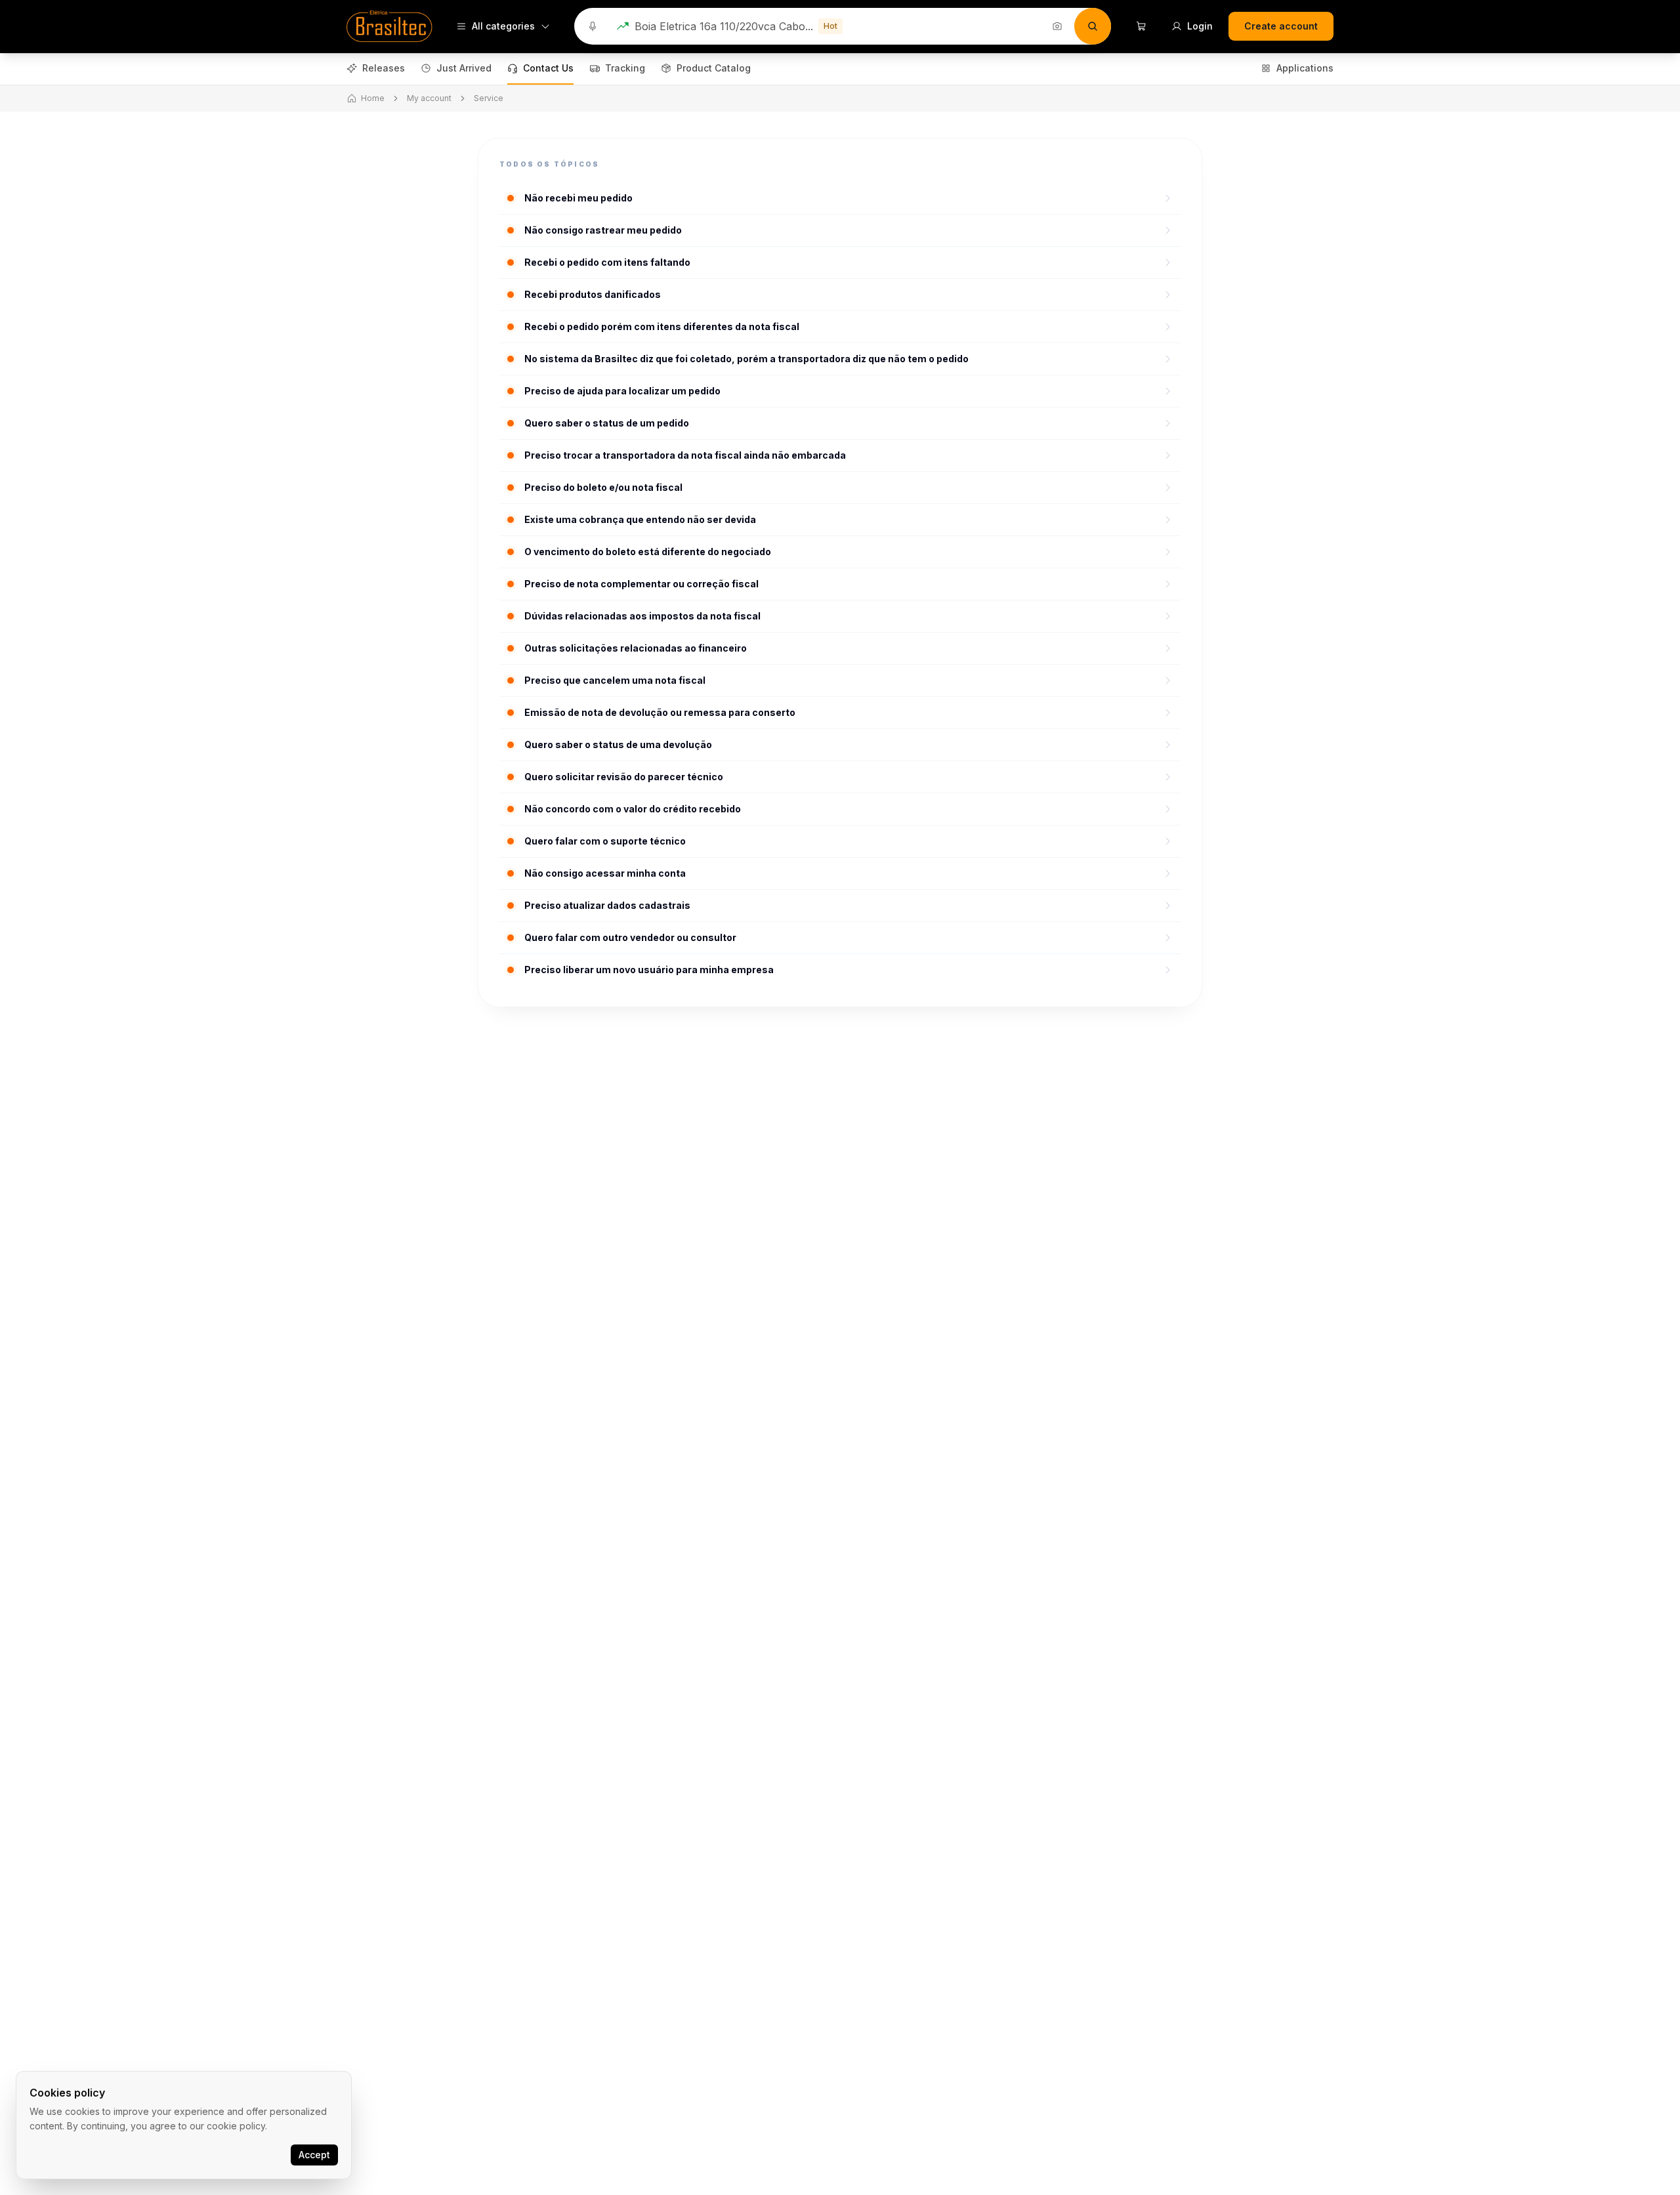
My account (429, 98)
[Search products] (1093, 26)
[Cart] (1141, 26)
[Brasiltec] (389, 26)
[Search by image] (1057, 26)
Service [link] (489, 98)
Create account (1281, 26)
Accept (314, 2155)
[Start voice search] (593, 26)
